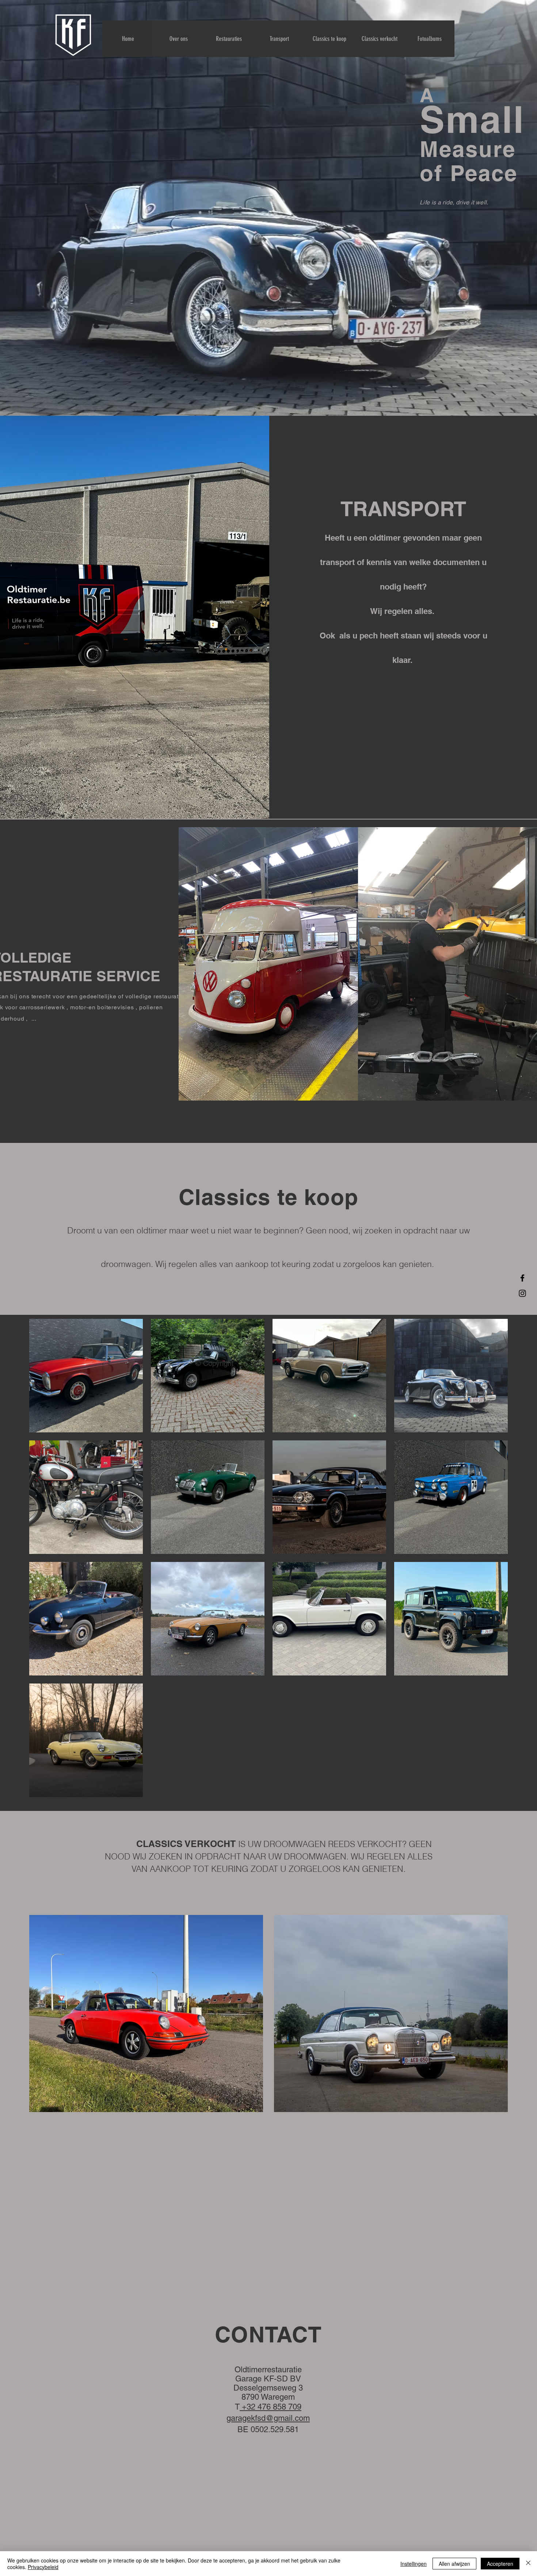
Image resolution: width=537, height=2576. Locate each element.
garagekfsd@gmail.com (268, 2418)
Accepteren (500, 2564)
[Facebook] (522, 1278)
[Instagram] (522, 1293)
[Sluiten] (528, 2564)
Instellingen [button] (414, 2564)
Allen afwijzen (454, 2564)
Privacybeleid (43, 2567)
